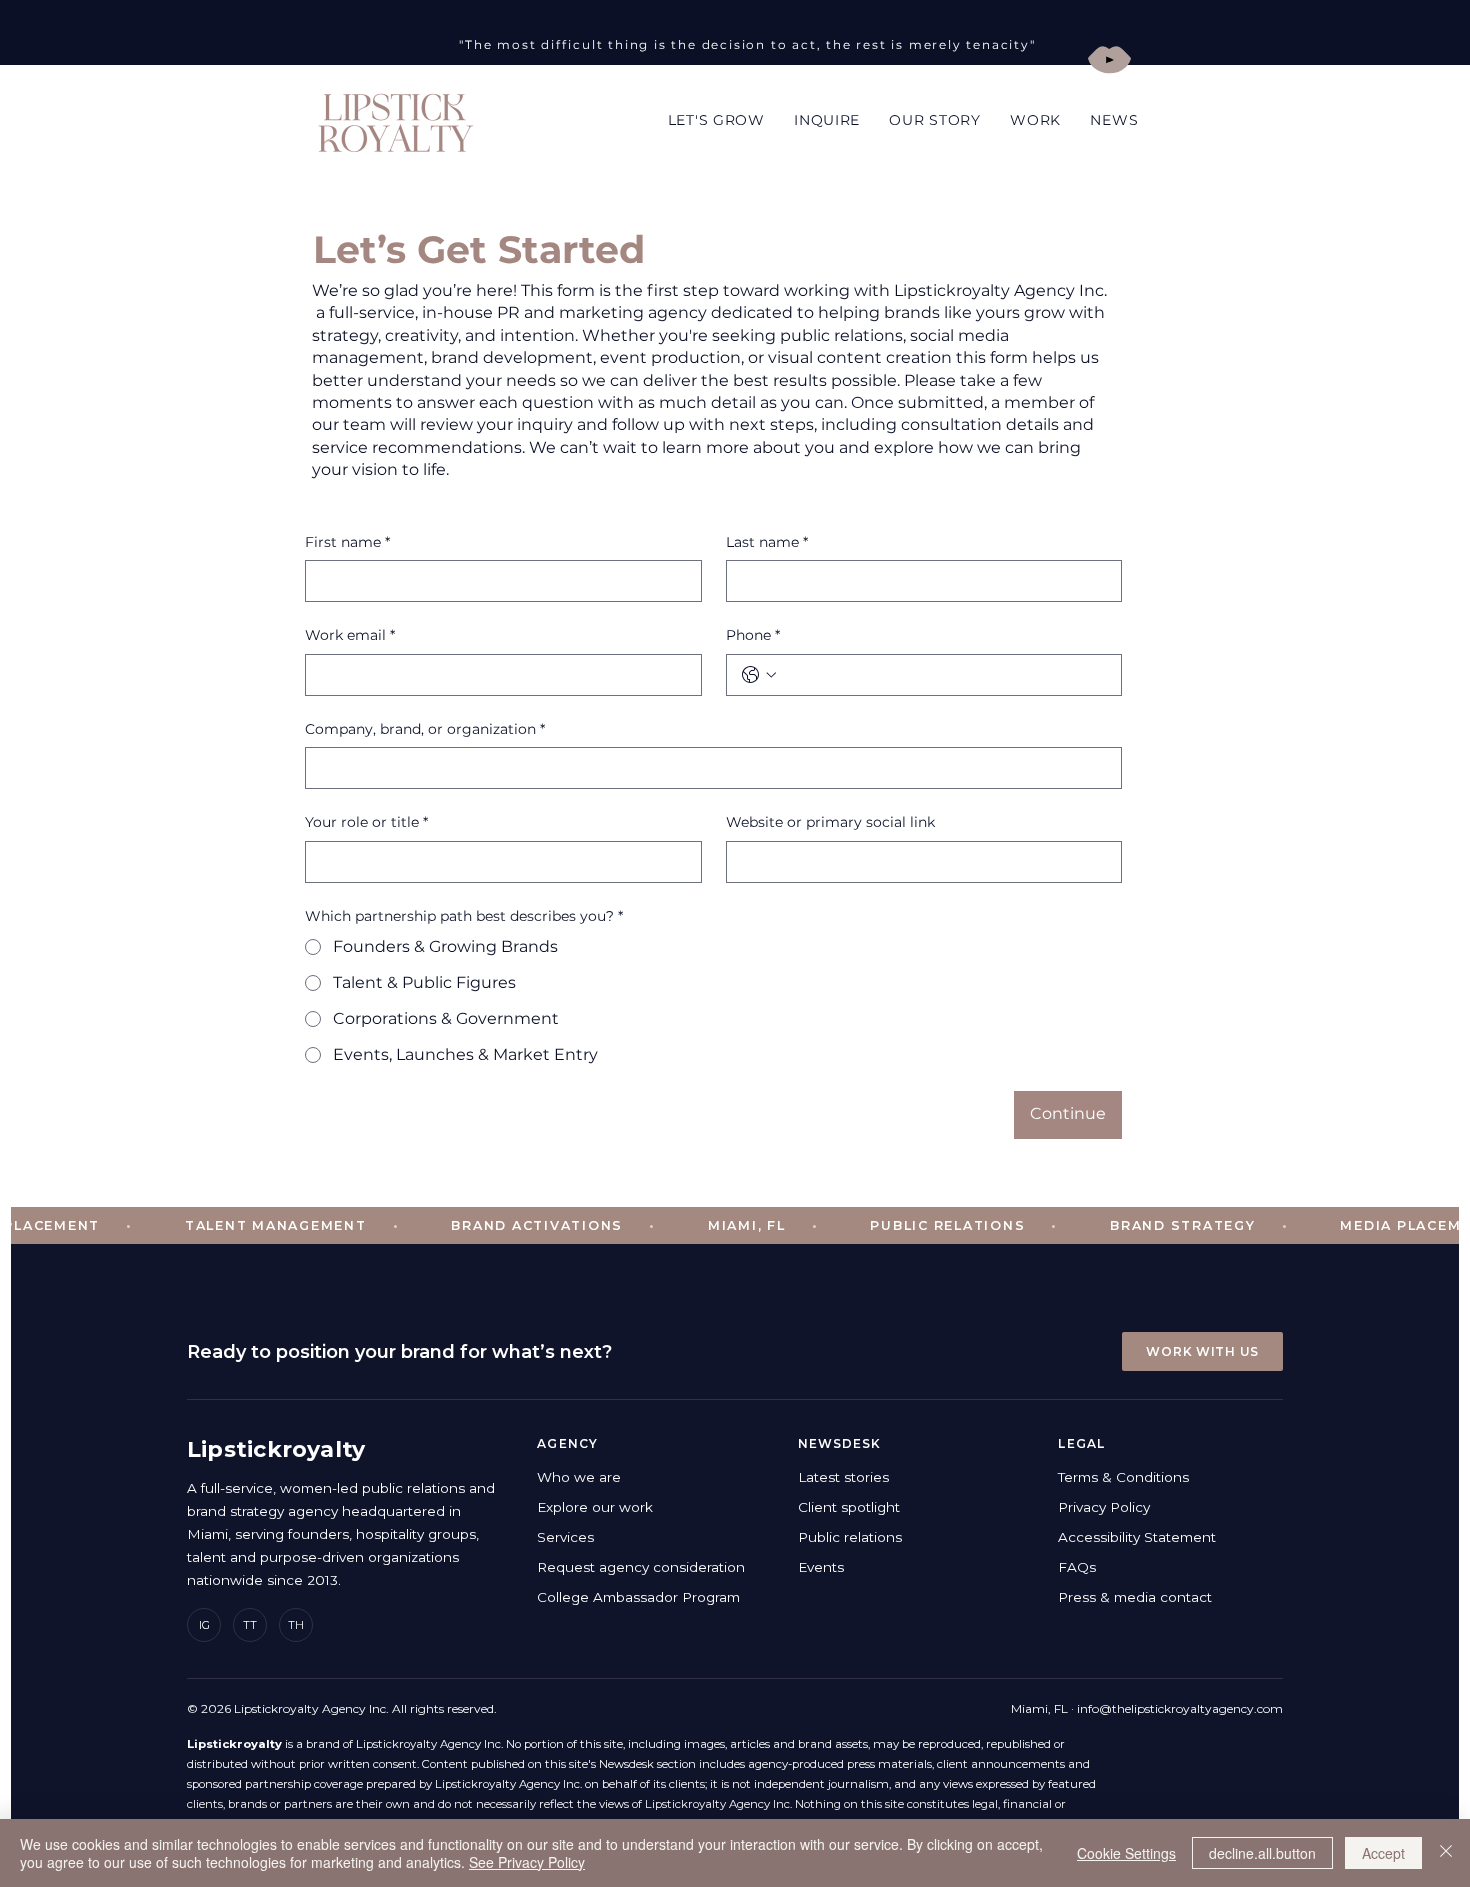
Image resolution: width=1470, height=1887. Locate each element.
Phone (753, 635)
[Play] (1109, 59)
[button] (935, 120)
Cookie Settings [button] (1126, 1853)
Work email (350, 635)
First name (347, 542)
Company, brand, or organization (425, 729)
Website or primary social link (830, 822)
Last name (767, 542)
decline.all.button (1262, 1853)
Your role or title (366, 822)
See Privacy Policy (527, 1862)
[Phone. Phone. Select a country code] (759, 675)
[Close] (1446, 1853)
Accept (1383, 1853)
